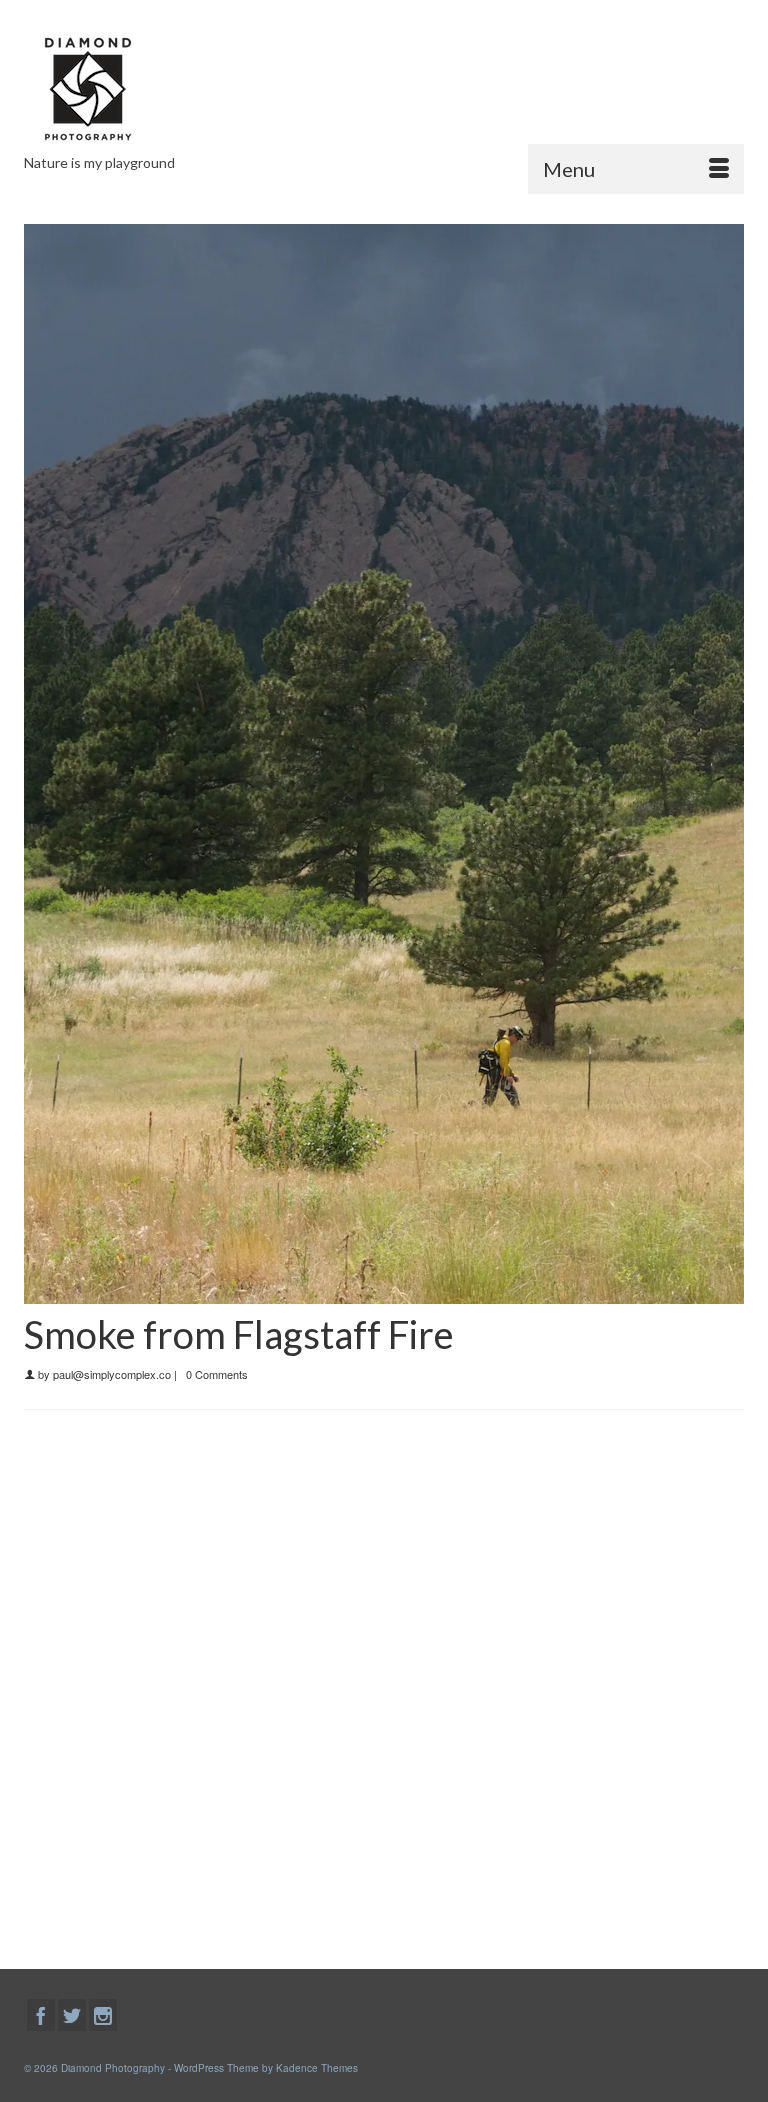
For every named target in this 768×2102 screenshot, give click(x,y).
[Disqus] (384, 1685)
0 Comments (217, 1374)
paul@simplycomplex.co (112, 1374)
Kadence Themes (317, 2068)
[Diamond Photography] (384, 89)
